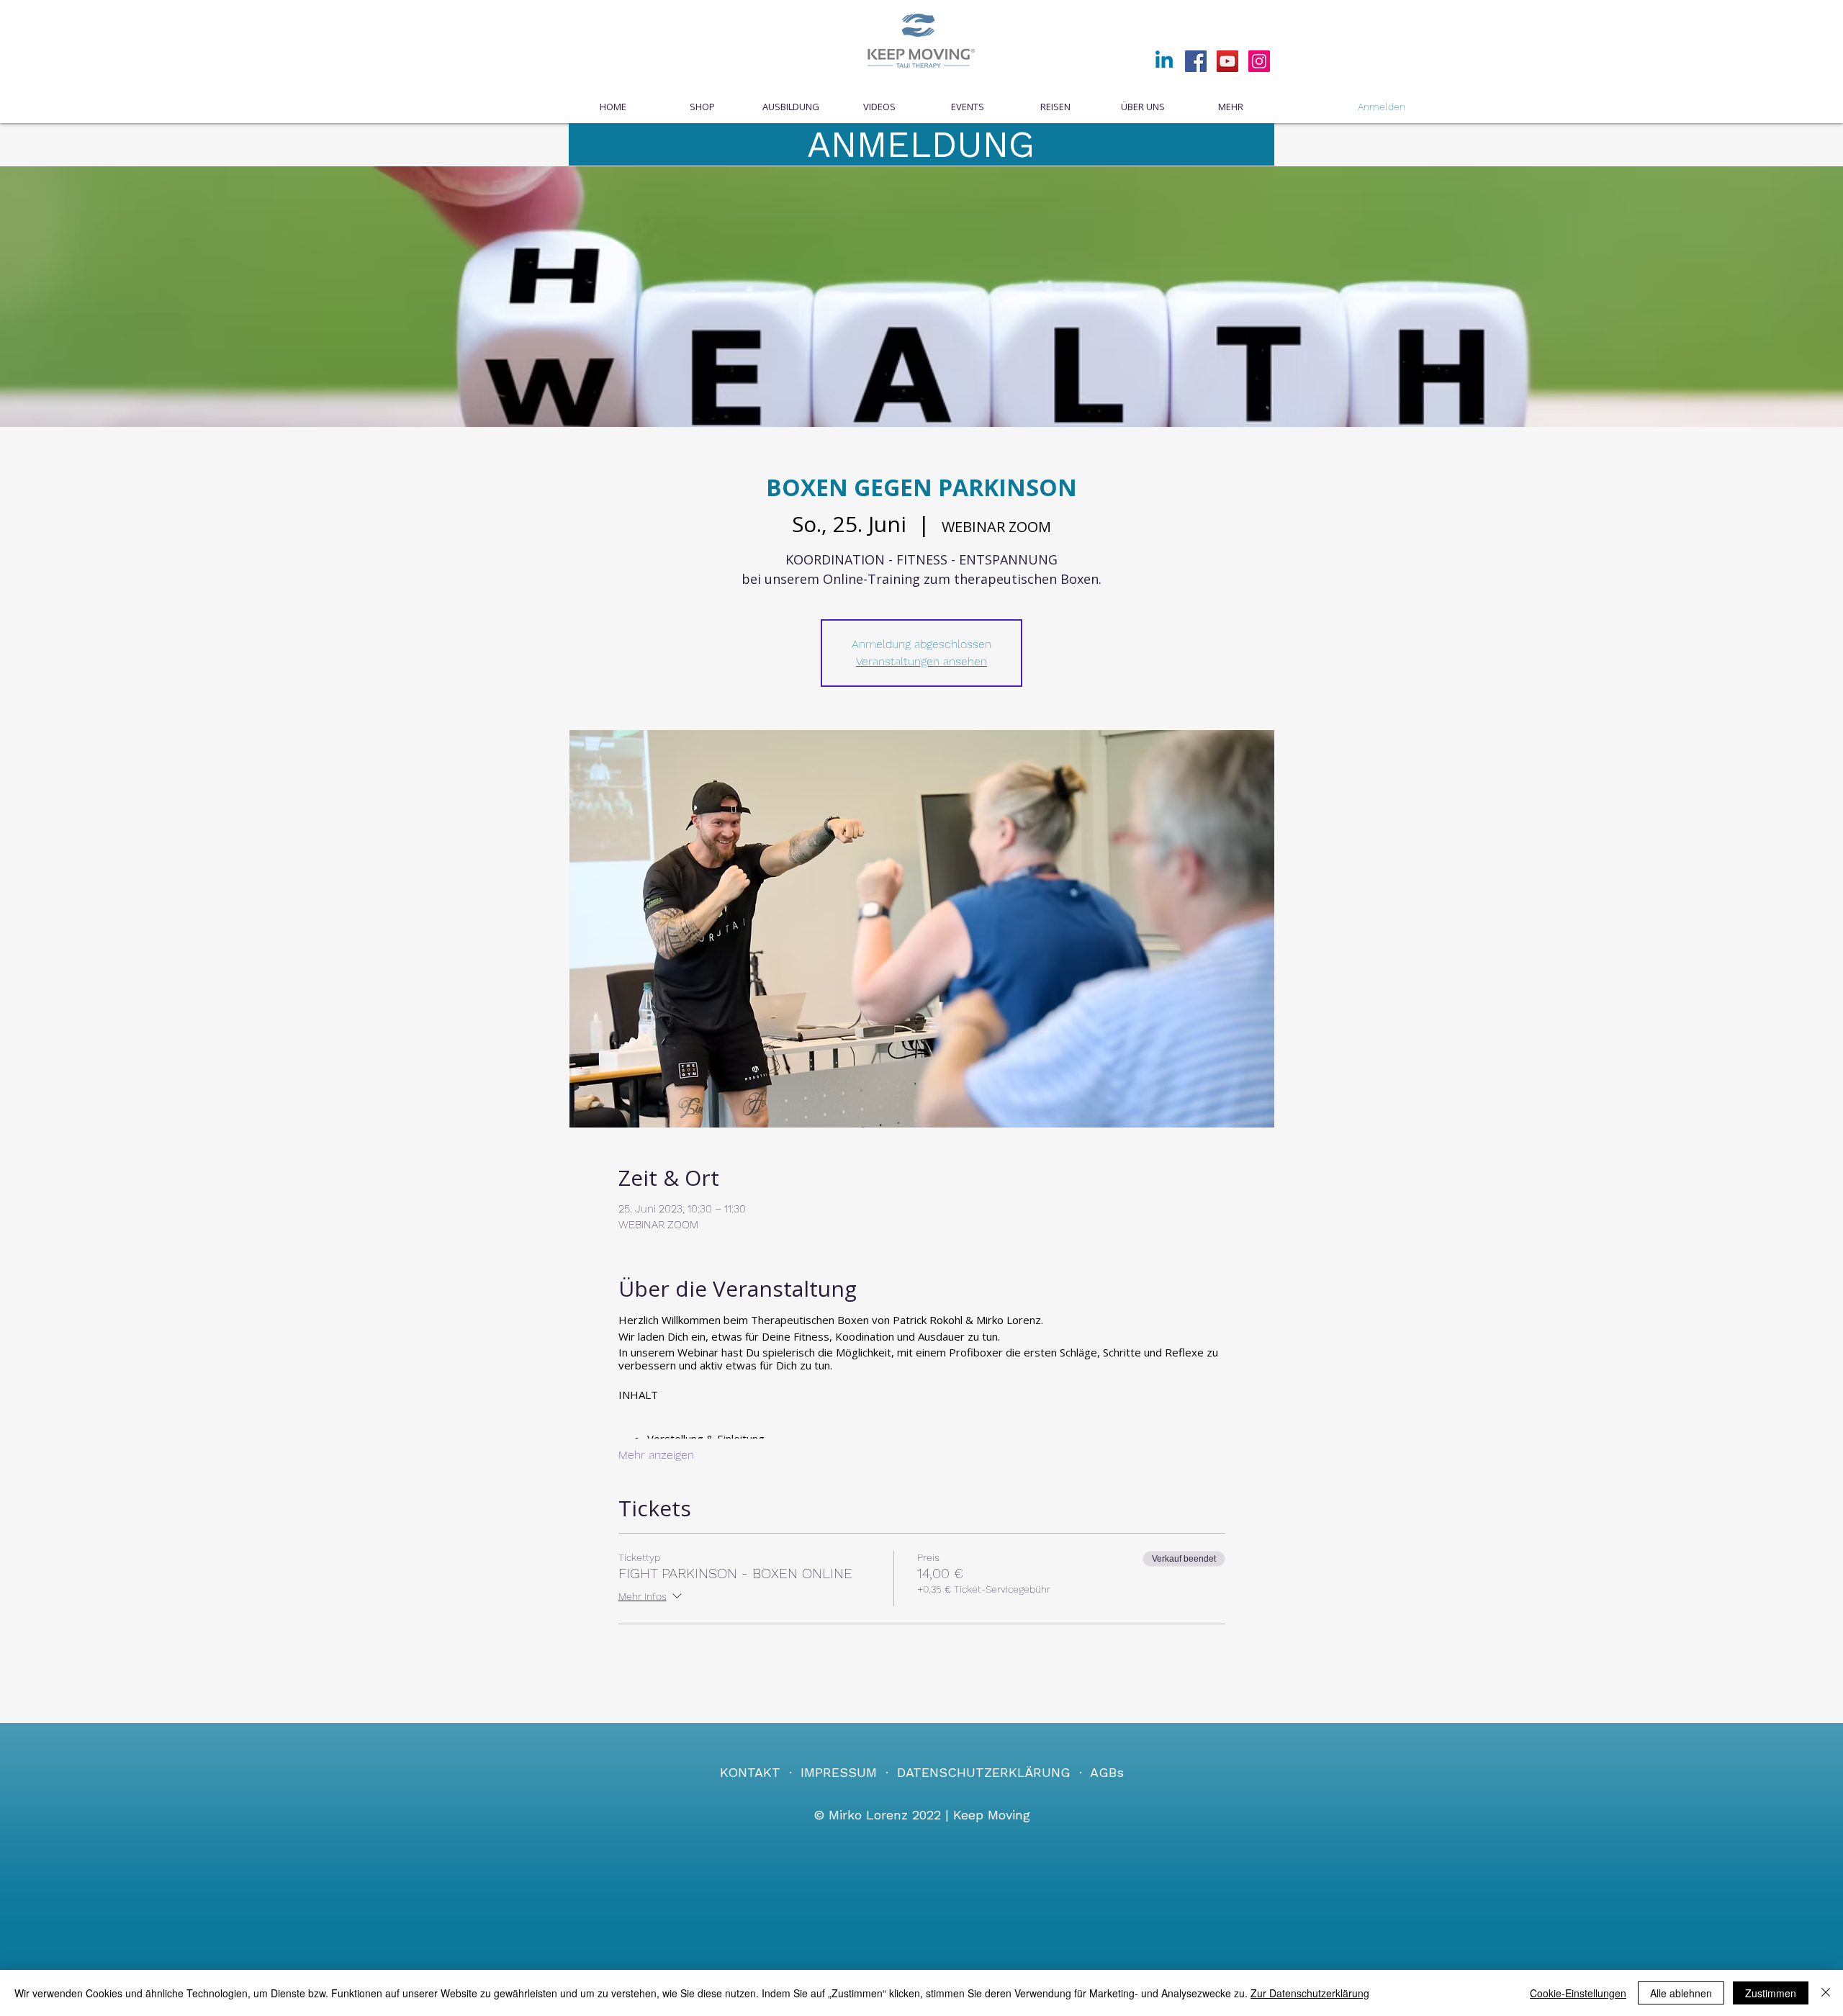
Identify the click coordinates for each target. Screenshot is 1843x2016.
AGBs (1107, 1772)
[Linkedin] (1164, 61)
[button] (967, 107)
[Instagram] (1259, 61)
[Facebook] (1196, 61)
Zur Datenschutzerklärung (1310, 1993)
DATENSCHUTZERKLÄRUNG (984, 1772)
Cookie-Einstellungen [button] (1578, 1993)
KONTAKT (750, 1772)
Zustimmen (1771, 1993)
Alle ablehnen (1681, 1993)
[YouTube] (1227, 61)
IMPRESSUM (839, 1772)
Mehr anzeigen (656, 1455)
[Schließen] (1826, 1993)
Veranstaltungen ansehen (921, 661)
